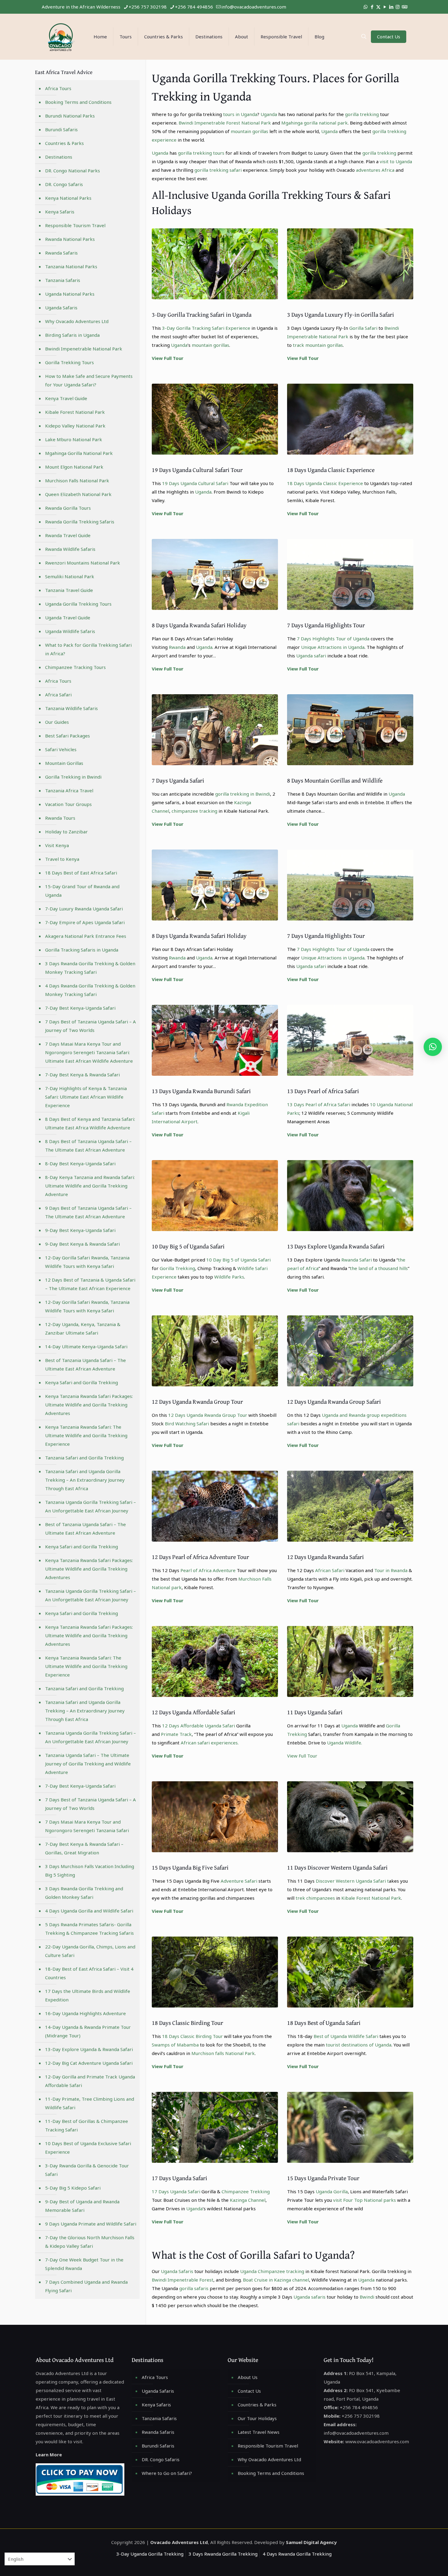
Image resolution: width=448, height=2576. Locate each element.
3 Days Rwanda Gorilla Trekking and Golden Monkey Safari (84, 1893)
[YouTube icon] (385, 7)
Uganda (269, 114)
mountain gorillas (249, 131)
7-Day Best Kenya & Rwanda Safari (82, 1075)
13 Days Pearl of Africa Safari (323, 1091)
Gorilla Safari (363, 328)
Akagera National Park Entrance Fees (86, 936)
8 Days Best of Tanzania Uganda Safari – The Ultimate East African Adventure (88, 1145)
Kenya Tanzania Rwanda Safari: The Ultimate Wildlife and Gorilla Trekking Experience (86, 1435)
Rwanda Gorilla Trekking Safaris (80, 522)
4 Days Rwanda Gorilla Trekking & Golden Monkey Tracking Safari (90, 990)
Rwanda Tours (60, 818)
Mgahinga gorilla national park (315, 123)
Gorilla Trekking (177, 1268)
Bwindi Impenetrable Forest (183, 2280)
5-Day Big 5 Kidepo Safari (73, 2188)
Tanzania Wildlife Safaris (71, 708)
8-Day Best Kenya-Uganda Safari (80, 1163)
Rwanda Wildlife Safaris (70, 549)
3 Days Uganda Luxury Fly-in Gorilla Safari (341, 314)
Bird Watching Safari (187, 1423)
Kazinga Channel (248, 2200)
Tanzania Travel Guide (69, 590)
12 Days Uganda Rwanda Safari (325, 1557)
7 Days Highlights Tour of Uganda (333, 639)
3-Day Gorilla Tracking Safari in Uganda (202, 314)
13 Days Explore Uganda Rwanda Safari (336, 1246)
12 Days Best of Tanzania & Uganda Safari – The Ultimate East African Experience (90, 1284)
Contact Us (389, 37)
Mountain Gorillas (64, 763)
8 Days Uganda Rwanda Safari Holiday (199, 625)
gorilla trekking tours (201, 153)
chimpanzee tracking (194, 811)
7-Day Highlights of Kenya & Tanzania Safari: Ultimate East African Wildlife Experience (86, 1097)
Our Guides (57, 722)
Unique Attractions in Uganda (333, 647)
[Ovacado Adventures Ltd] (60, 37)
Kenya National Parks (68, 198)
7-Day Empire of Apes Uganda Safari (85, 922)
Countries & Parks (64, 143)
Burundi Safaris (61, 129)
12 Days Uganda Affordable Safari (194, 1712)
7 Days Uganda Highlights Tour (326, 625)
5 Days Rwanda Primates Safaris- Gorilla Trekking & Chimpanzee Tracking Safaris (89, 1929)
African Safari (330, 1570)
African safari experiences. (210, 1743)
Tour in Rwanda (391, 1570)
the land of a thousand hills (379, 1268)
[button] (433, 1047)
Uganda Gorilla (332, 2191)
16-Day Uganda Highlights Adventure (85, 2013)
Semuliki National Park (70, 576)
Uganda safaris (309, 2297)
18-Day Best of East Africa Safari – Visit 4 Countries (89, 1973)
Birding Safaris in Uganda (72, 335)
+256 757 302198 (148, 7)
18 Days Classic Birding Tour (187, 2023)
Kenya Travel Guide (66, 398)
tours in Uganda (240, 114)
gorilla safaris (194, 2288)
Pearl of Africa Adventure (208, 1570)
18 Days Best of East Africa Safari (81, 873)
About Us (248, 2377)
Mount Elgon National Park (74, 467)
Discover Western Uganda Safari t (352, 1881)
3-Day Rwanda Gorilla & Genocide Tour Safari (87, 2170)
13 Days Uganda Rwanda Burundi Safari (201, 1091)
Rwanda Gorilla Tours (68, 508)
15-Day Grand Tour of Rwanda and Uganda (82, 891)
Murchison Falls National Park (77, 480)
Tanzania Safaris (63, 280)
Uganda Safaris (177, 2271)
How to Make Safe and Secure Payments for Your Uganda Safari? (89, 380)
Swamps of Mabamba (175, 2045)
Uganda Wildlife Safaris (70, 631)
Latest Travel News (259, 2432)
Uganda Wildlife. (345, 1743)
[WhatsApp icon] (366, 7)
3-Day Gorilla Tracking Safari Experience (206, 328)
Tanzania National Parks (71, 266)
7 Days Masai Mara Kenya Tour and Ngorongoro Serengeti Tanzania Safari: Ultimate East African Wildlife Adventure (89, 1052)
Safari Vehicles (61, 749)
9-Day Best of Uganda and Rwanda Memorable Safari (82, 2206)
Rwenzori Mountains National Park (83, 563)
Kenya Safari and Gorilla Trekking (82, 1382)
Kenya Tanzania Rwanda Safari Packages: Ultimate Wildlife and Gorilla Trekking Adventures (89, 1405)
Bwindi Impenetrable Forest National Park (225, 123)
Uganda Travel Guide (68, 618)
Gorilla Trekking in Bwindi (73, 777)
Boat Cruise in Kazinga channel (276, 2280)
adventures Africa (375, 170)
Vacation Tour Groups (68, 804)
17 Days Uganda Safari (180, 2178)
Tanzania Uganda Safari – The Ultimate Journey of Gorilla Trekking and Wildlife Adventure (88, 1764)
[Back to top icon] (419, 2564)
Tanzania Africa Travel (69, 790)
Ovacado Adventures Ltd (179, 2542)
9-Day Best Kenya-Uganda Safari (80, 1230)
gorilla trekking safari (218, 170)
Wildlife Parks (229, 1277)
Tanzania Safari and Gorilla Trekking (84, 1458)
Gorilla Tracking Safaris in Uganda (82, 950)
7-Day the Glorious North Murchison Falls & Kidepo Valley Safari (90, 2242)
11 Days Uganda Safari (315, 1712)
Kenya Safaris (60, 212)
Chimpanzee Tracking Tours (75, 667)
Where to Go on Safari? (167, 2473)
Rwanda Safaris (61, 253)
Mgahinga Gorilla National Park (79, 453)
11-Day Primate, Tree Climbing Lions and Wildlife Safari (90, 2103)
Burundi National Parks (70, 116)
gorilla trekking (361, 114)
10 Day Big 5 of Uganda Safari (188, 1246)
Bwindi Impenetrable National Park (84, 349)
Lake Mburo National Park (74, 439)
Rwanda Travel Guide (68, 535)
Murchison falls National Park (223, 2053)
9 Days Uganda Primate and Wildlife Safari (91, 2224)
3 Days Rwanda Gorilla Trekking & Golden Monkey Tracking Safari (90, 968)
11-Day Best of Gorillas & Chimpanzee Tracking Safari (87, 2125)
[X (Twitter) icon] (378, 7)
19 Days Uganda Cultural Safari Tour (197, 470)
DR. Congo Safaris (64, 184)
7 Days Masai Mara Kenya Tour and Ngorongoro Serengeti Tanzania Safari (87, 1826)
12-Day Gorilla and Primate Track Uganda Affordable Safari (90, 2081)
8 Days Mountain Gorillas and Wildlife (335, 780)
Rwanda (177, 647)
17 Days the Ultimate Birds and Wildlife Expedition (88, 1995)
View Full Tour (168, 358)
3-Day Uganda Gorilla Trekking (150, 2554)
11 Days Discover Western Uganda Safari (337, 1867)
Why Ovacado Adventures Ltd (77, 321)
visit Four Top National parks (364, 2200)
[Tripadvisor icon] (404, 7)
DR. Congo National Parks (73, 171)
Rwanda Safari (357, 1260)
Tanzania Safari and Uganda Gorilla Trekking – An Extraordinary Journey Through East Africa (85, 1480)
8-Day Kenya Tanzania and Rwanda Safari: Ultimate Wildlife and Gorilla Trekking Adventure (90, 1186)
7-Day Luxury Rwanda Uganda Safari (84, 909)
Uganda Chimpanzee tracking (272, 2271)
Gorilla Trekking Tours (69, 362)
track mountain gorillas (318, 345)
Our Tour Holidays (257, 2418)
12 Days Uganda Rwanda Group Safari (334, 1401)
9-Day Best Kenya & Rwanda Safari (82, 1244)
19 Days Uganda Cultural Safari (195, 483)
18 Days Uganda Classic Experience (331, 470)
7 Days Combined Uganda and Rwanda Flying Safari (86, 2286)
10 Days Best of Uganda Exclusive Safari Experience (88, 2148)
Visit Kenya (57, 845)
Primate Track (176, 1734)
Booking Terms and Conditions (78, 102)
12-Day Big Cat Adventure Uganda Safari (89, 2063)
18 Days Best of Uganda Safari (324, 2023)
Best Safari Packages (68, 736)
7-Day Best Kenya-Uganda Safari (80, 1008)
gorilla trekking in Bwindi (243, 794)
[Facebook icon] (372, 7)
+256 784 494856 (194, 7)
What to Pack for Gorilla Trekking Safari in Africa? (88, 649)
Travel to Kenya (62, 859)
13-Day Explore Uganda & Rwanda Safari (89, 2049)
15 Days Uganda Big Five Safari (190, 1867)
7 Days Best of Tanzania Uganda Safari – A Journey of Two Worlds (91, 1026)
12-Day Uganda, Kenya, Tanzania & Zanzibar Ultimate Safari (83, 1328)
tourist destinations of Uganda (359, 2045)
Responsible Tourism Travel (75, 225)
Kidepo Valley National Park (75, 426)
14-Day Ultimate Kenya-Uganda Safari (86, 1346)
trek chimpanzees (315, 1898)
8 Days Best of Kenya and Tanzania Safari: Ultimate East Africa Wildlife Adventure (90, 1123)
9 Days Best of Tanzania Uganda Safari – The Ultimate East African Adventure (88, 1212)
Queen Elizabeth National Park (78, 494)
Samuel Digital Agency (311, 2542)
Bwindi (367, 2297)
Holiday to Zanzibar (66, 832)
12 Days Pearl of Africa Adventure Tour (200, 1557)
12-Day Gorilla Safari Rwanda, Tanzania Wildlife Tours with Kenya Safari (87, 1262)
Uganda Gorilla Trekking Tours (78, 604)
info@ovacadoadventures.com (254, 7)
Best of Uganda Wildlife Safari (346, 2036)
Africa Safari (58, 695)
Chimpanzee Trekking (246, 2191)
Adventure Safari (239, 1881)
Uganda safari (311, 656)
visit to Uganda (396, 161)
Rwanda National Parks (70, 239)
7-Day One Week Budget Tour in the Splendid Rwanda (84, 2264)
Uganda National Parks (70, 294)
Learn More (49, 2455)
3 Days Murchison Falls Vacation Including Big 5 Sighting (90, 1870)
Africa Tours (58, 88)
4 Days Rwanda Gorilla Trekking (297, 2554)
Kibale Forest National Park (371, 1898)
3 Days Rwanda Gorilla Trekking (223, 2554)
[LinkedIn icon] (391, 7)
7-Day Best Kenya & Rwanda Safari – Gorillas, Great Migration (84, 1848)
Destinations (59, 157)
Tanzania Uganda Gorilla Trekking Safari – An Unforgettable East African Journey (91, 1506)
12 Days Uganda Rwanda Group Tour (197, 1401)
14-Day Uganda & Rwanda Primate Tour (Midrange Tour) (88, 2031)
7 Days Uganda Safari (178, 780)
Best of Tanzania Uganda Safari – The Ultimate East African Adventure (85, 1364)
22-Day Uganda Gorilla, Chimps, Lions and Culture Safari (90, 1951)
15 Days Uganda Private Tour (323, 2178)
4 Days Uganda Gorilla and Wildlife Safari (89, 1911)
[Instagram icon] (398, 7)
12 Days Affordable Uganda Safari (198, 1726)
